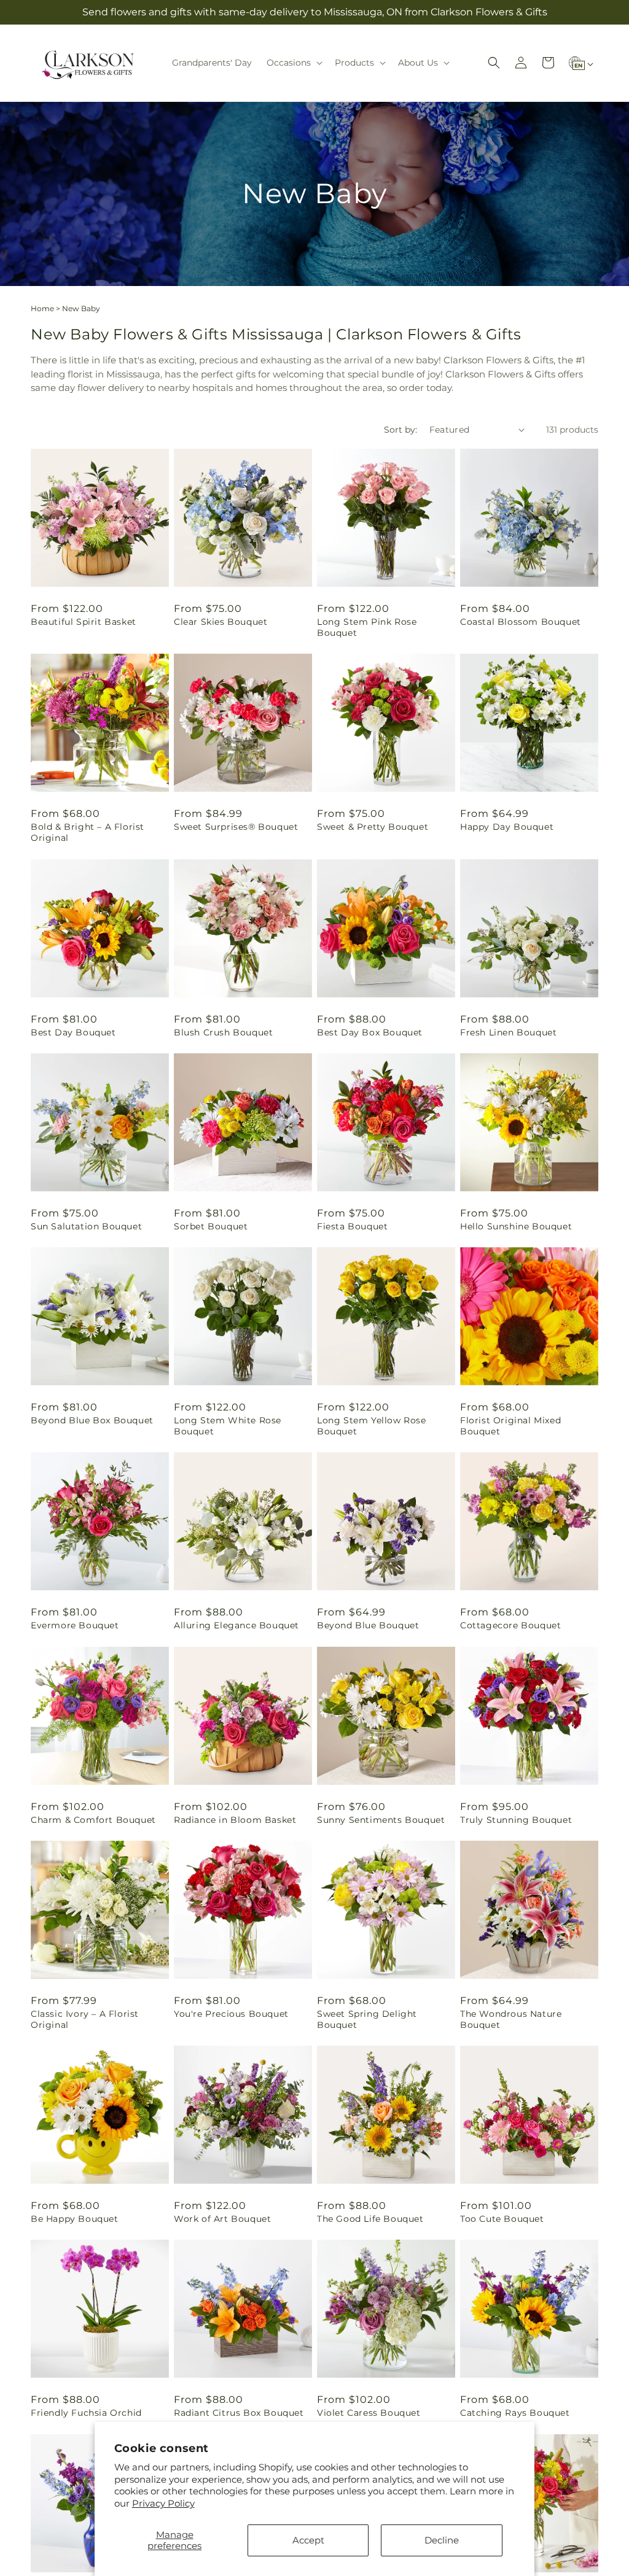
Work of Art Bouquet (222, 2219)
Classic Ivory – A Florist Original (85, 2019)
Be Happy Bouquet (75, 2219)
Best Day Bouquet (73, 1032)
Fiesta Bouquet (352, 1226)
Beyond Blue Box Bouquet (92, 1420)
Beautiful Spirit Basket (84, 622)
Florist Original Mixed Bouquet (510, 1426)
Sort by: (400, 430)
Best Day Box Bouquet (370, 1032)
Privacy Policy (163, 2503)
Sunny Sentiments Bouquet (381, 1820)
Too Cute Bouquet (502, 2219)
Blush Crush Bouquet (223, 1032)
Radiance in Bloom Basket (235, 1820)
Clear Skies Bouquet (221, 622)
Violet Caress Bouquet (369, 2413)
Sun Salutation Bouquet (86, 1226)
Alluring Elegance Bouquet (236, 1625)
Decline (442, 2540)
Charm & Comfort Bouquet (93, 1820)
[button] (293, 63)
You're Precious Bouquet (231, 2014)
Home (42, 308)
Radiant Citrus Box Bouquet (239, 2413)
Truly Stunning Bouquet (516, 1820)
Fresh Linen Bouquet (508, 1032)
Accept (308, 2540)
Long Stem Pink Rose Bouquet (367, 627)
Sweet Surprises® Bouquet (236, 827)
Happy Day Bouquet (507, 827)
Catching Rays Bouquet (515, 2413)
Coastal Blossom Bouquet (521, 622)
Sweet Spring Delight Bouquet (367, 2019)
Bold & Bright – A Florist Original (88, 832)
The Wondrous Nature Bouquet (511, 2019)
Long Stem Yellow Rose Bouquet (372, 1426)
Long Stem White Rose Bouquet (228, 1426)
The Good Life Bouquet (370, 2219)
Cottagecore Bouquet (510, 1625)
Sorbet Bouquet (211, 1226)
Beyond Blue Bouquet (368, 1625)
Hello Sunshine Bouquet (516, 1226)
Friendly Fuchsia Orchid (86, 2413)
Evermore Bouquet (75, 1625)
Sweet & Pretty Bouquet (373, 827)
